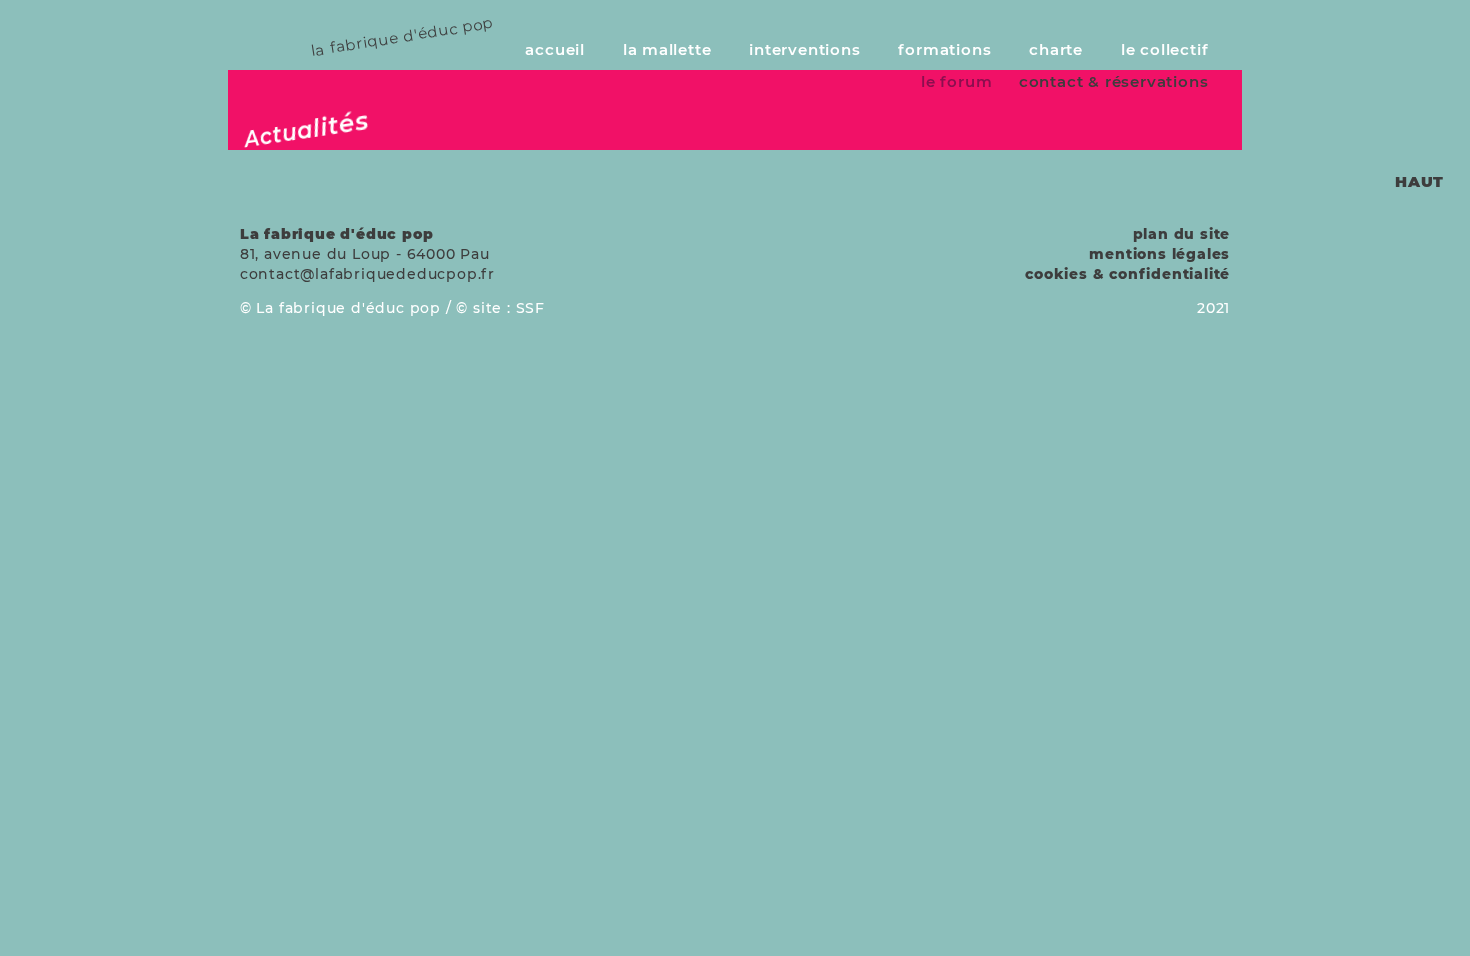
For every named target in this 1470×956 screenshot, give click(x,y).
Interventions (804, 49)
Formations (944, 49)
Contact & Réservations (1114, 81)
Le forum (956, 81)
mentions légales (1159, 254)
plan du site (1182, 234)
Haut (1419, 181)
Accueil (555, 49)
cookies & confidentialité (1127, 274)
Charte (1056, 49)
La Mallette (667, 49)
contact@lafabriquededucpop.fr (367, 274)
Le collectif (1165, 49)
